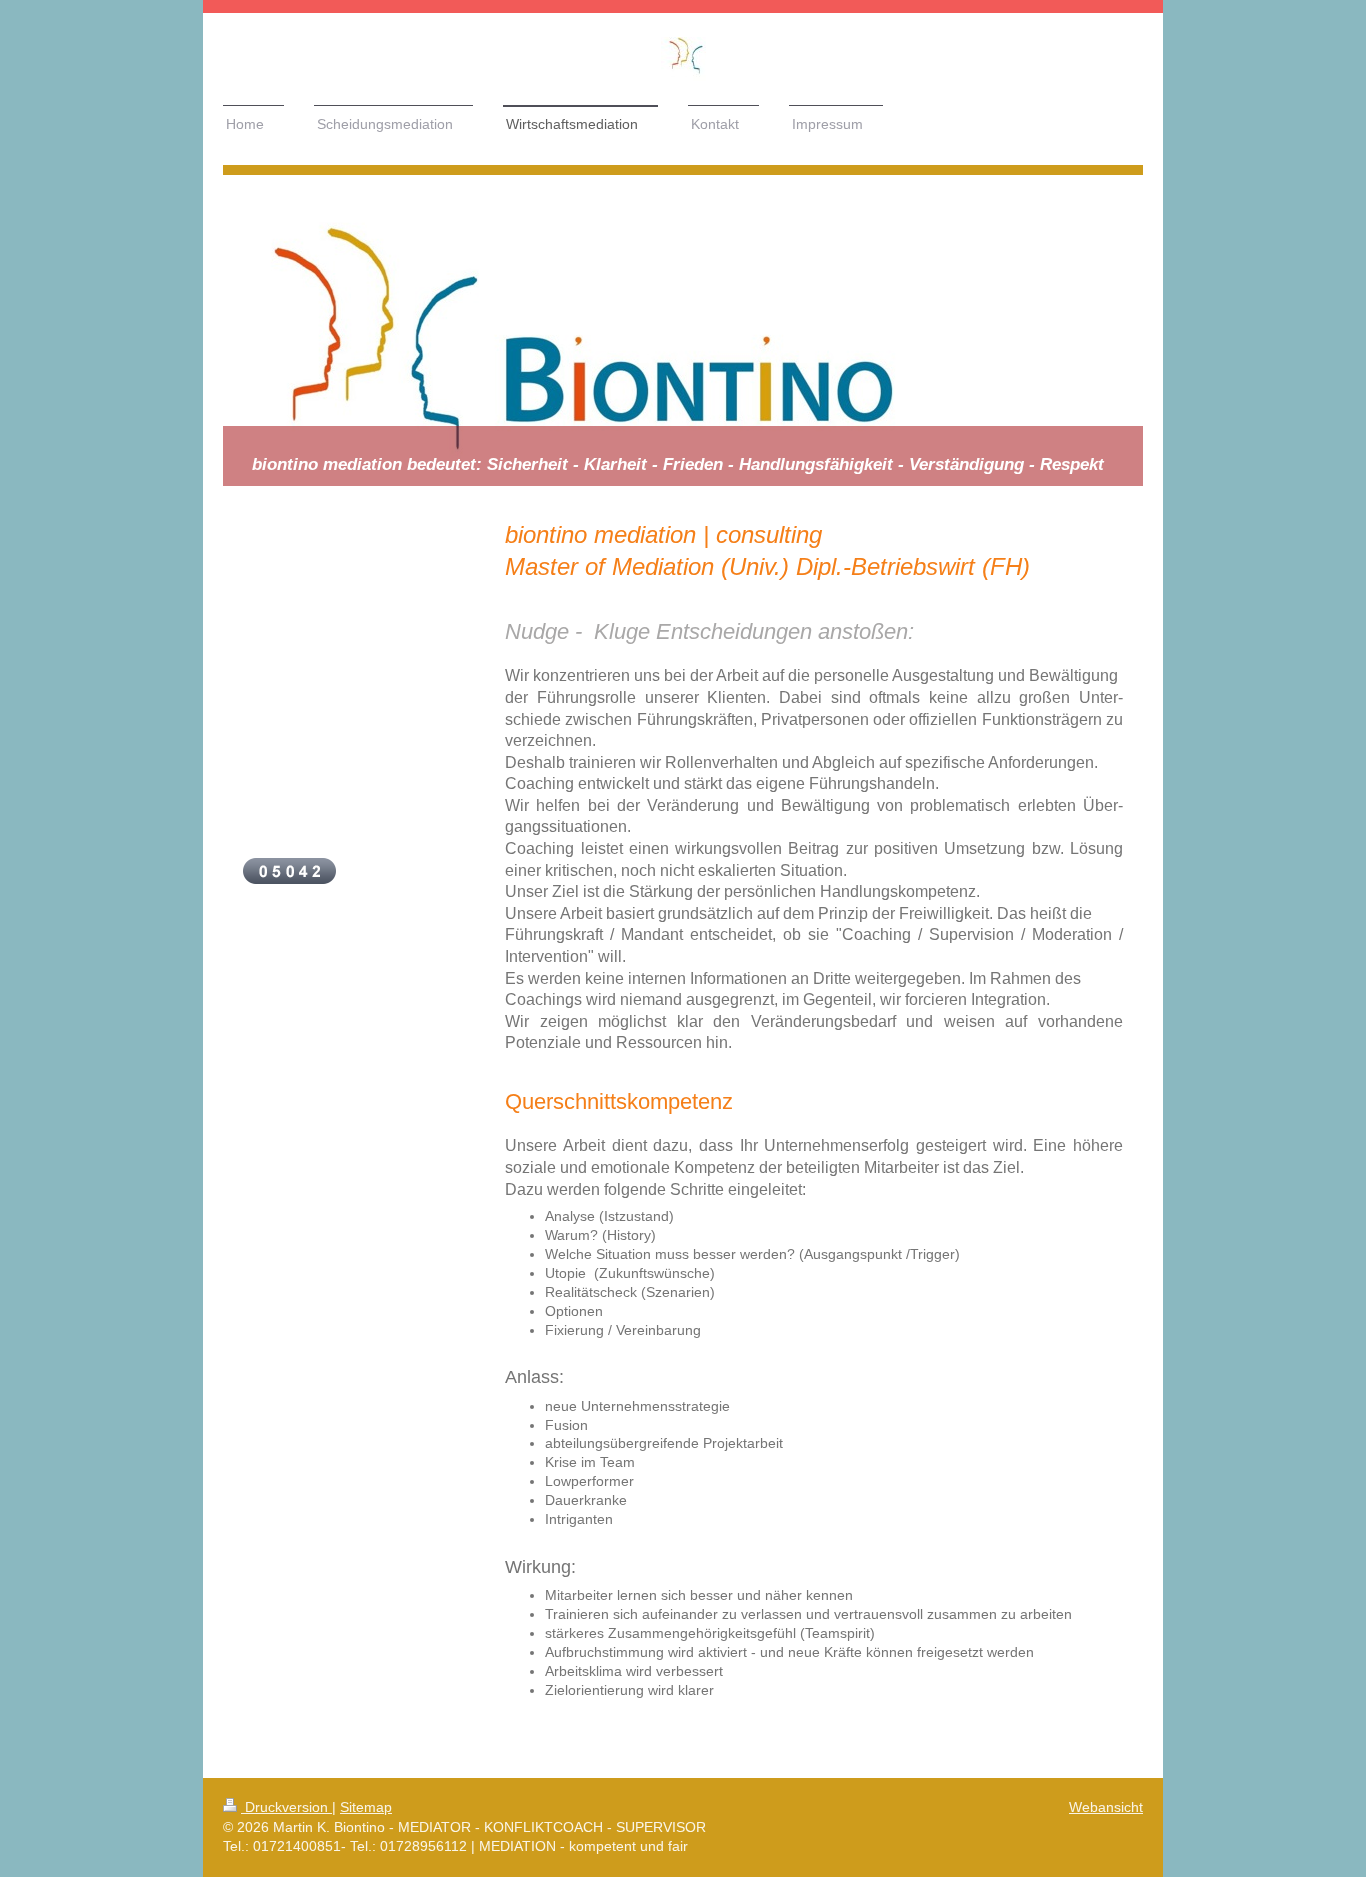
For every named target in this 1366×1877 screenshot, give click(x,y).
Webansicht (1106, 1807)
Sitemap (366, 1807)
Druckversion (286, 1807)
